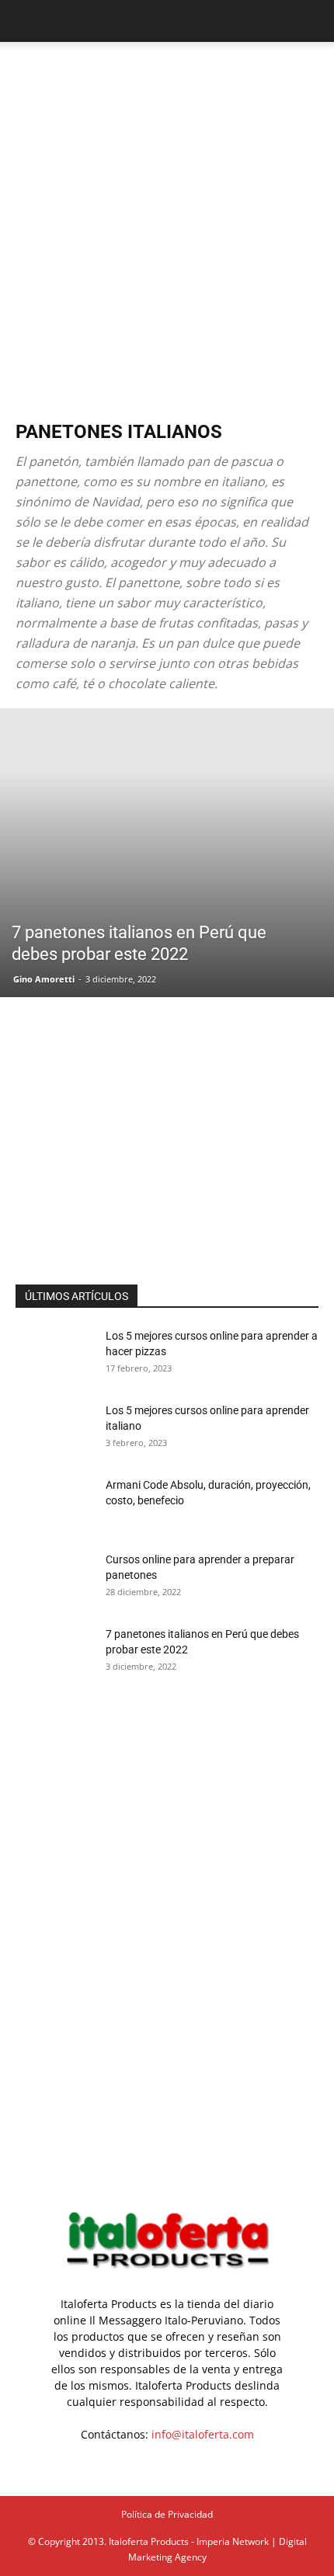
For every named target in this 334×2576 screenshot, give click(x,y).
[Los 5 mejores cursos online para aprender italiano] (54, 1430)
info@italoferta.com (203, 2434)
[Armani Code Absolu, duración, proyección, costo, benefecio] (54, 1504)
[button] (26, 21)
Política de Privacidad (167, 2514)
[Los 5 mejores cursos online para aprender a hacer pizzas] (54, 1355)
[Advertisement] (167, 217)
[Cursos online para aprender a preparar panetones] (54, 1579)
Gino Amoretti (44, 979)
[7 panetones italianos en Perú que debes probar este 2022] (167, 853)
